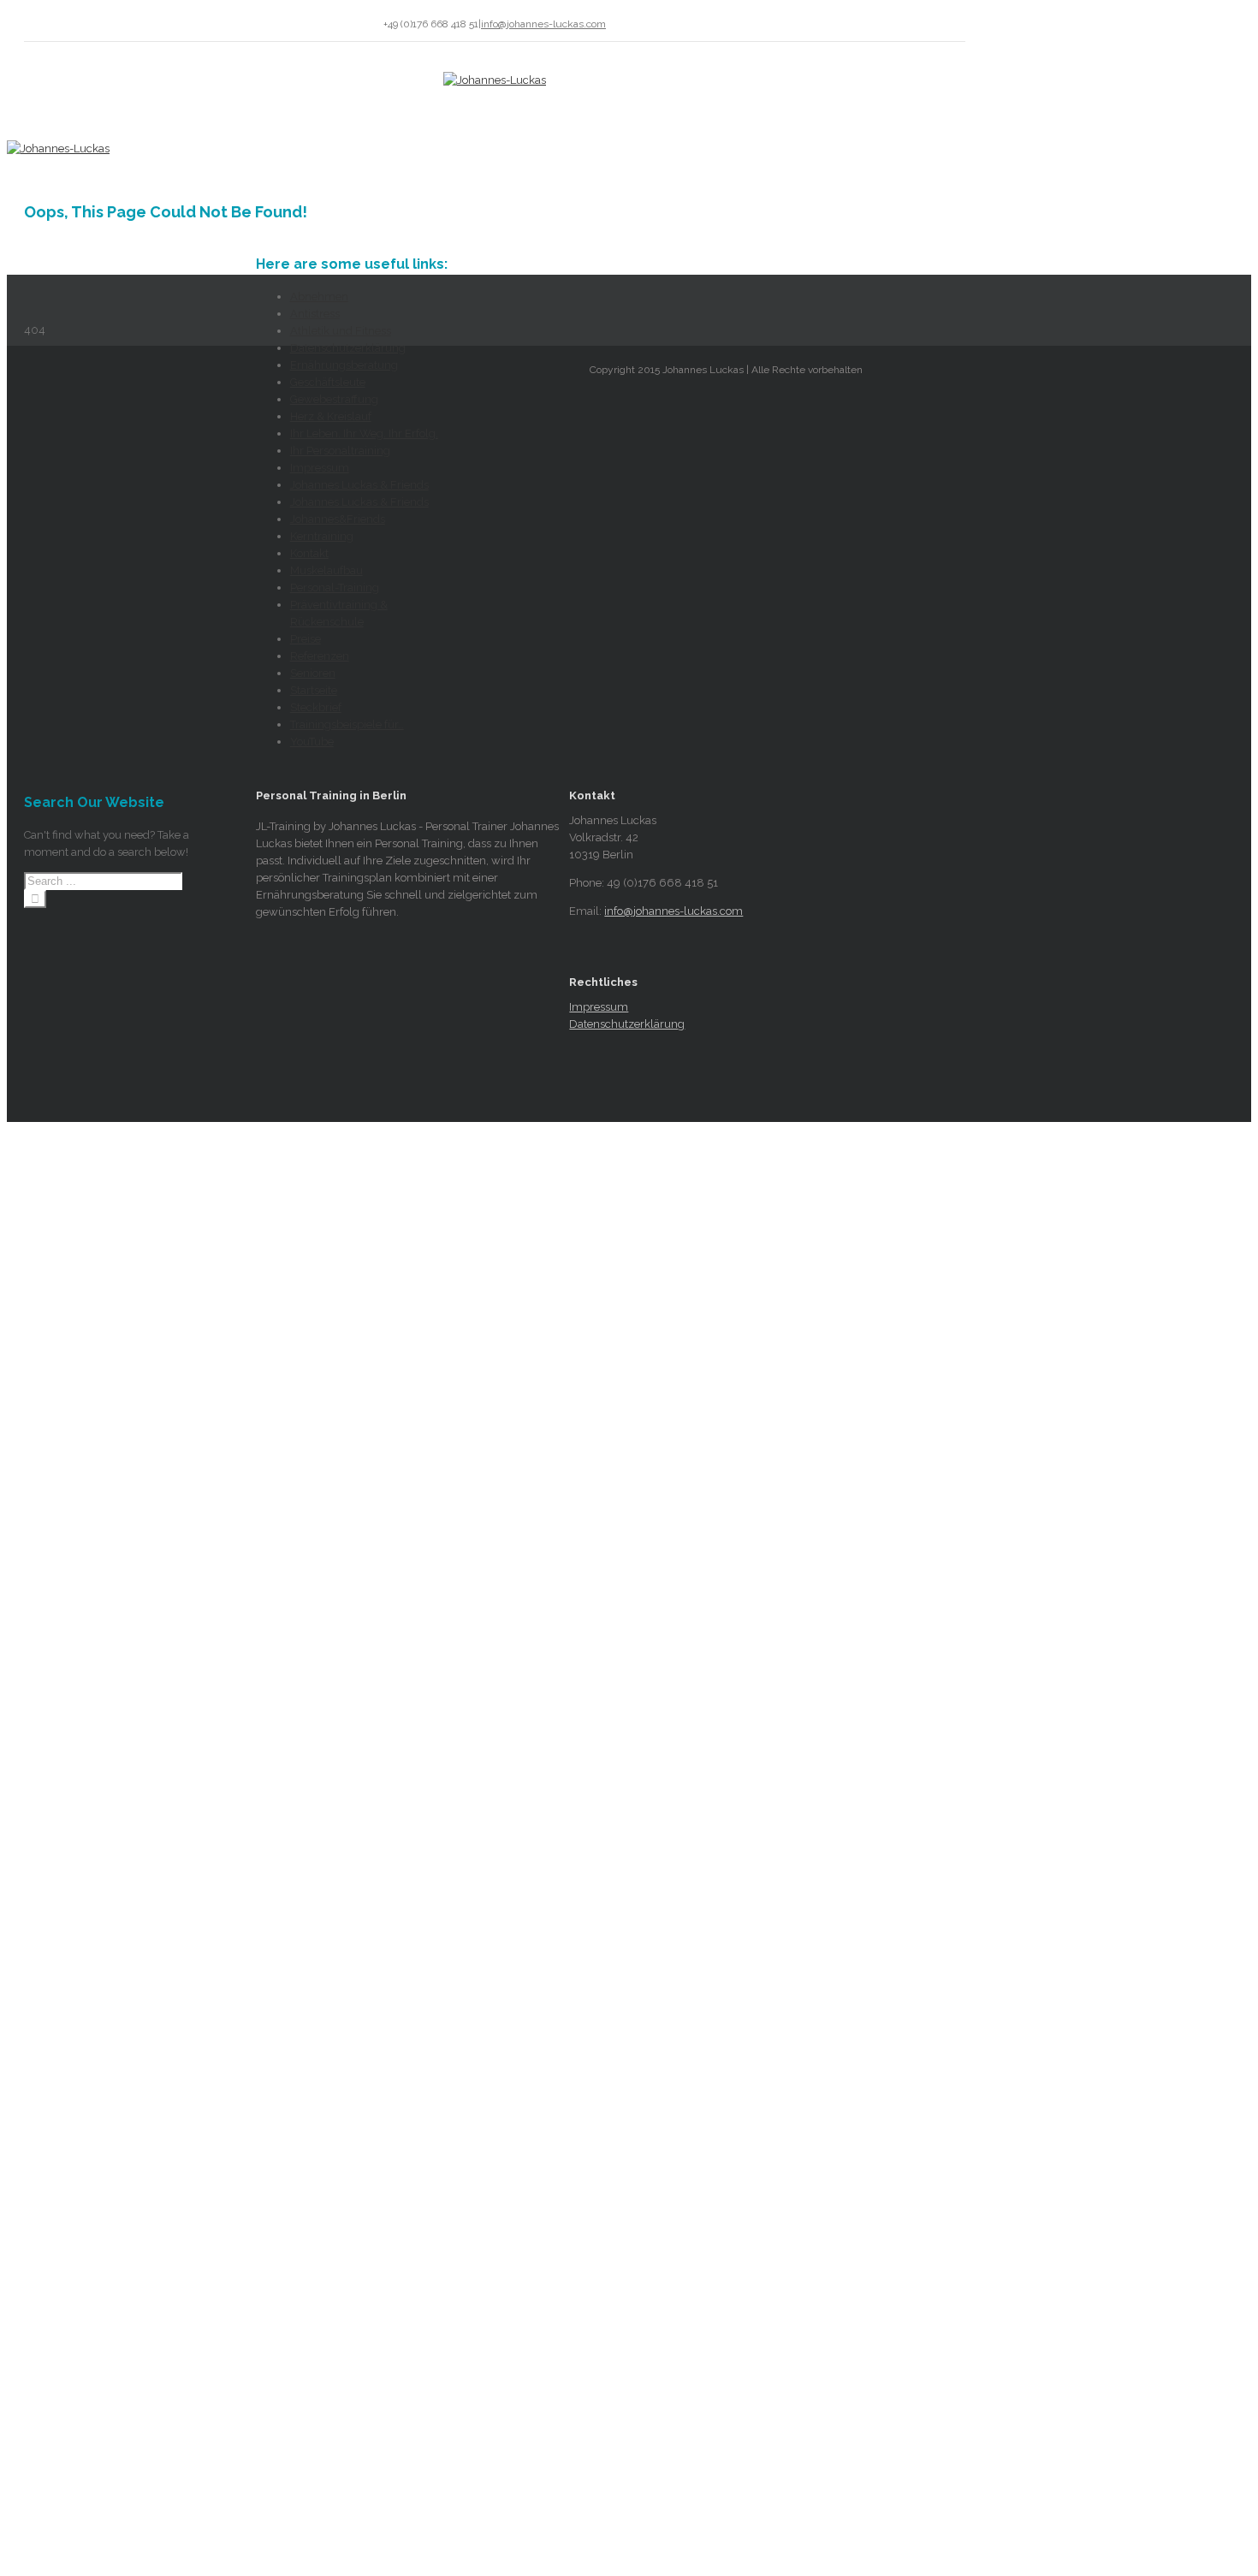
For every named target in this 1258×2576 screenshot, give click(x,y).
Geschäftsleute (328, 382)
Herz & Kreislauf (331, 416)
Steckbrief (316, 707)
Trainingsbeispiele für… (347, 724)
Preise (306, 639)
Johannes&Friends (338, 519)
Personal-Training (335, 588)
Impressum (320, 468)
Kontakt (309, 553)
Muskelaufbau (326, 570)
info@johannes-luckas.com (543, 24)
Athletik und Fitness (341, 331)
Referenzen (320, 656)
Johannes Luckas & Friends (359, 485)
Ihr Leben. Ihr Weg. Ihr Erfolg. (364, 433)
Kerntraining (322, 536)
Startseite (314, 690)
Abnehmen (319, 297)
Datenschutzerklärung (348, 348)
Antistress (315, 314)
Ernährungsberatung (344, 365)
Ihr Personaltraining (340, 451)
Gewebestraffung (334, 399)
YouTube (312, 742)
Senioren (313, 673)
